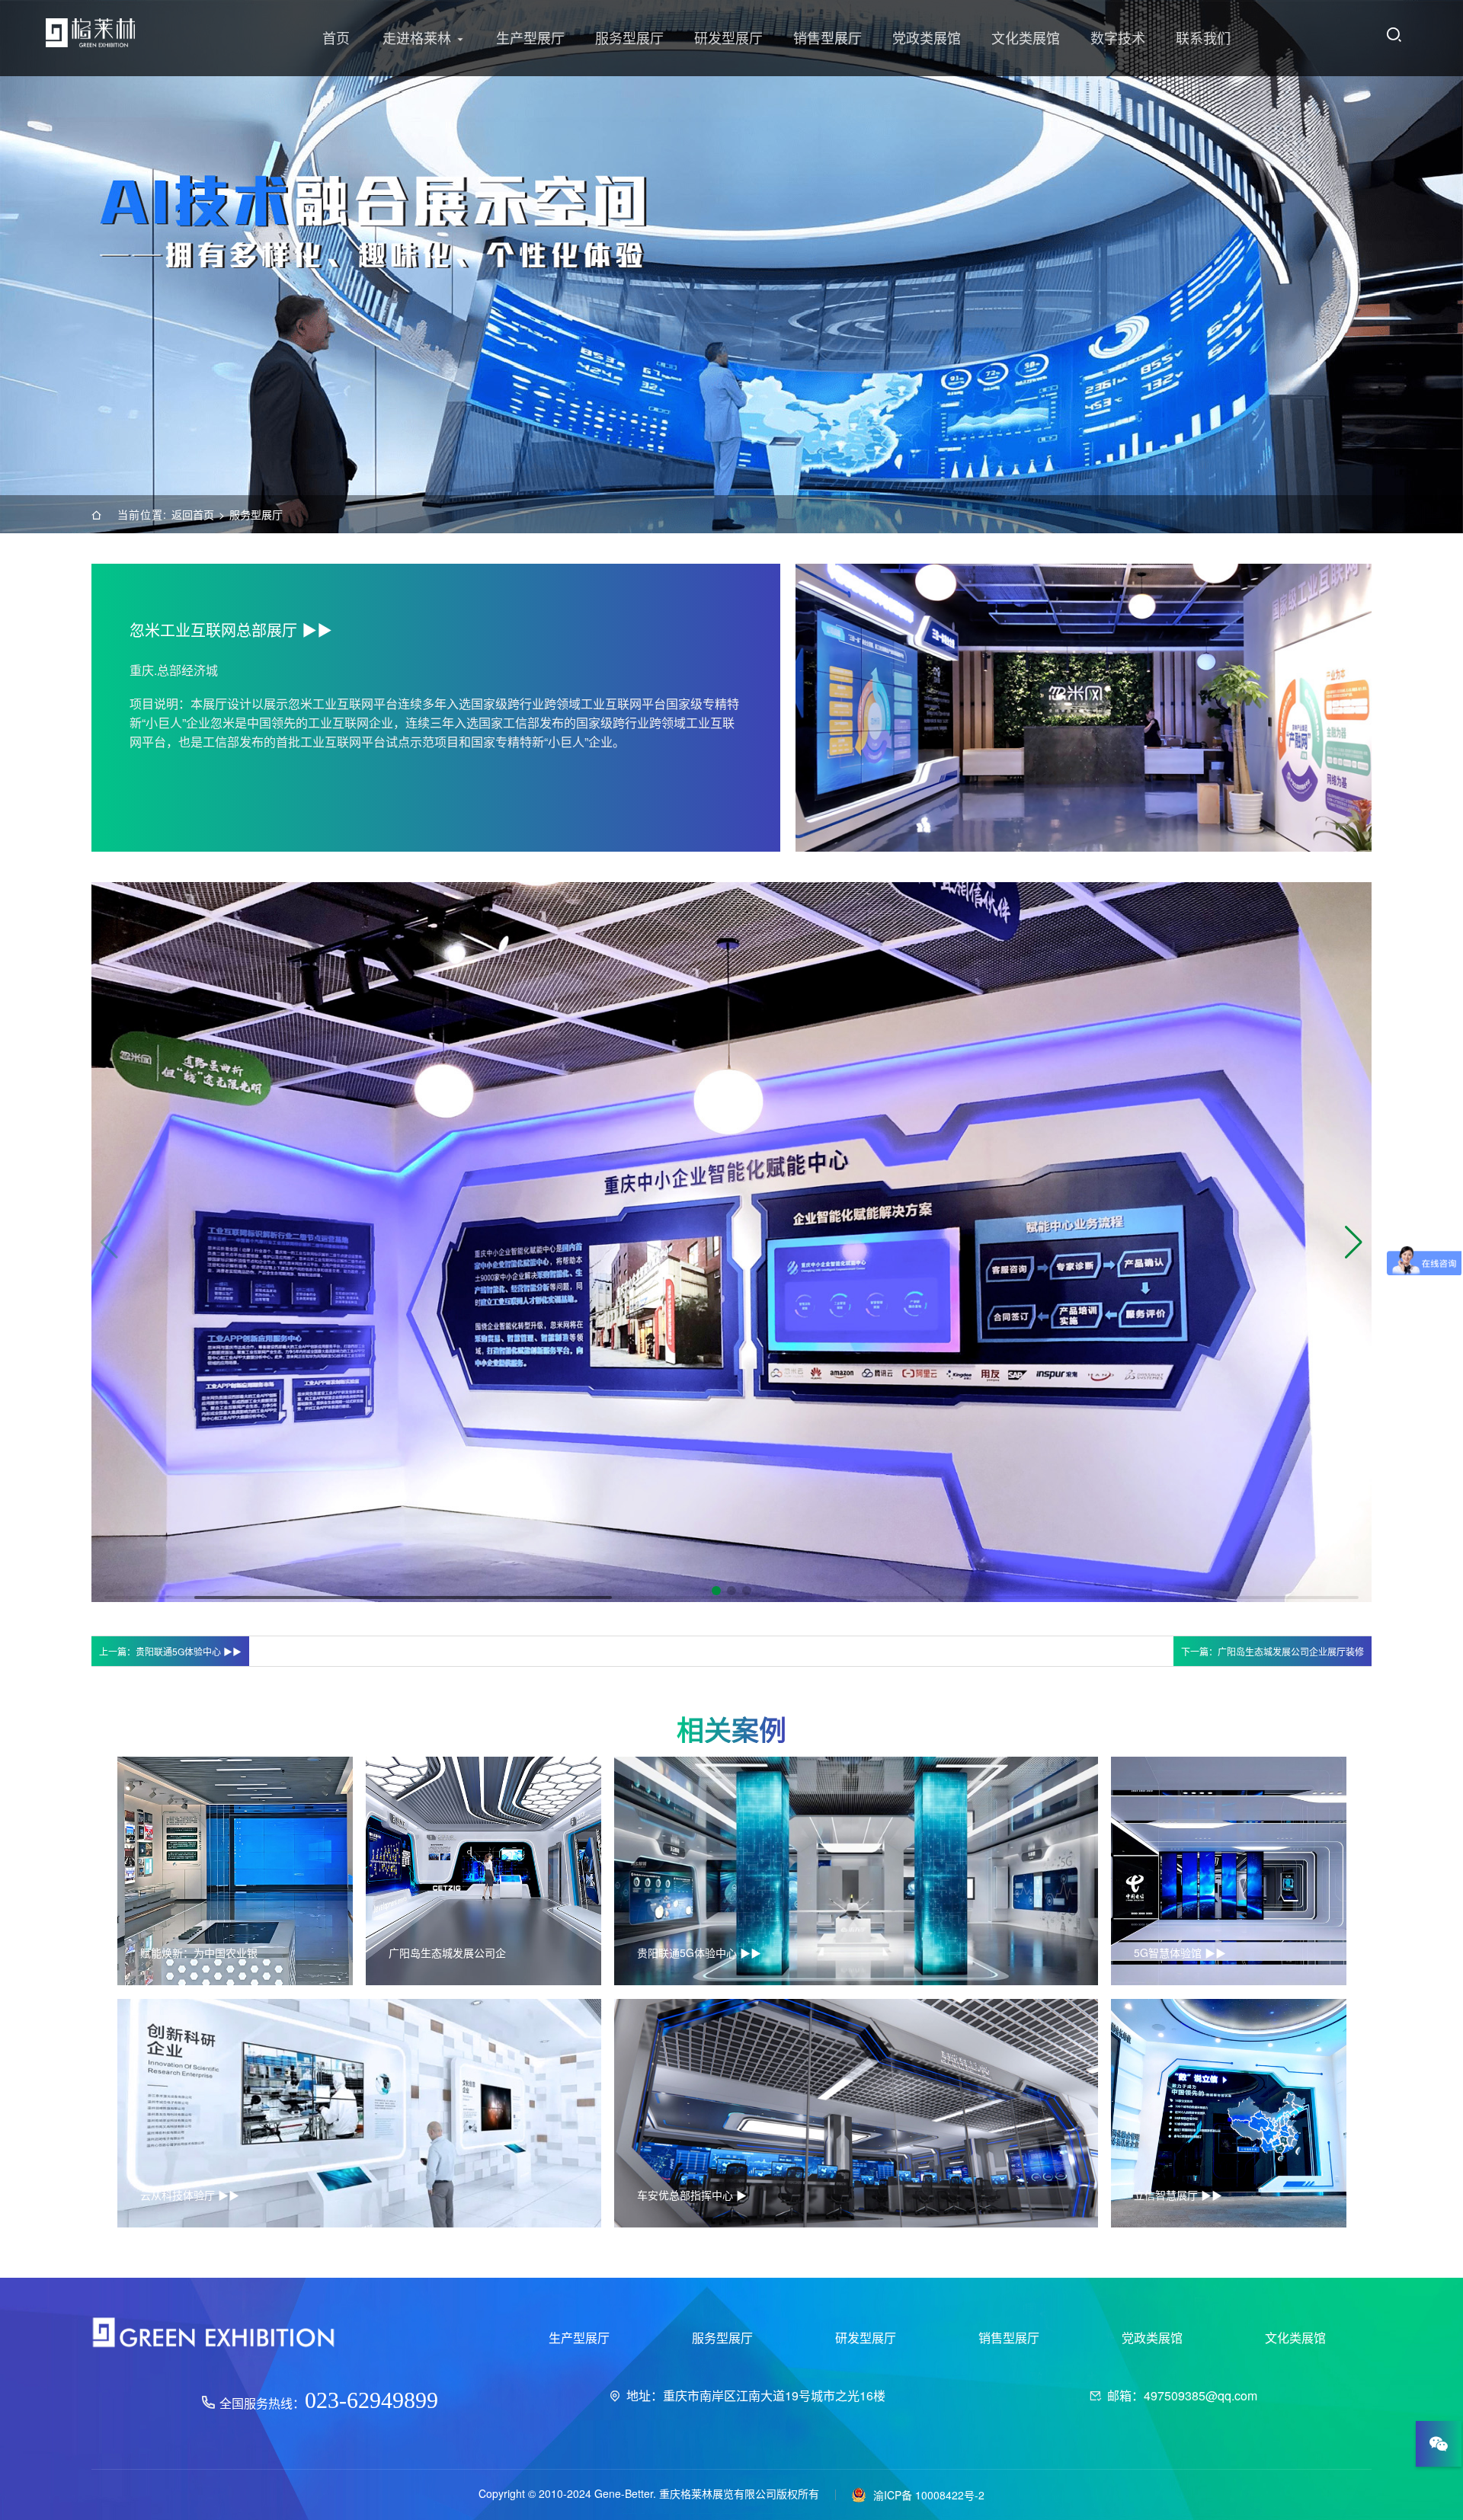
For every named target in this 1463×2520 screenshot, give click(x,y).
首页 (336, 38)
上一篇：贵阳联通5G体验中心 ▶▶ (170, 1651)
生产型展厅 (530, 38)
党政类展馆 (927, 38)
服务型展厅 (629, 38)
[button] (1354, 1242)
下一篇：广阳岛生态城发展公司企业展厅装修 (1273, 1651)
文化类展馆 (1026, 38)
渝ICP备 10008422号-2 (929, 2494)
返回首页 (193, 514)
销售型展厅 (828, 38)
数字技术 (1118, 38)
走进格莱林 (417, 38)
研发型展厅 (728, 38)
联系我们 (1203, 38)
